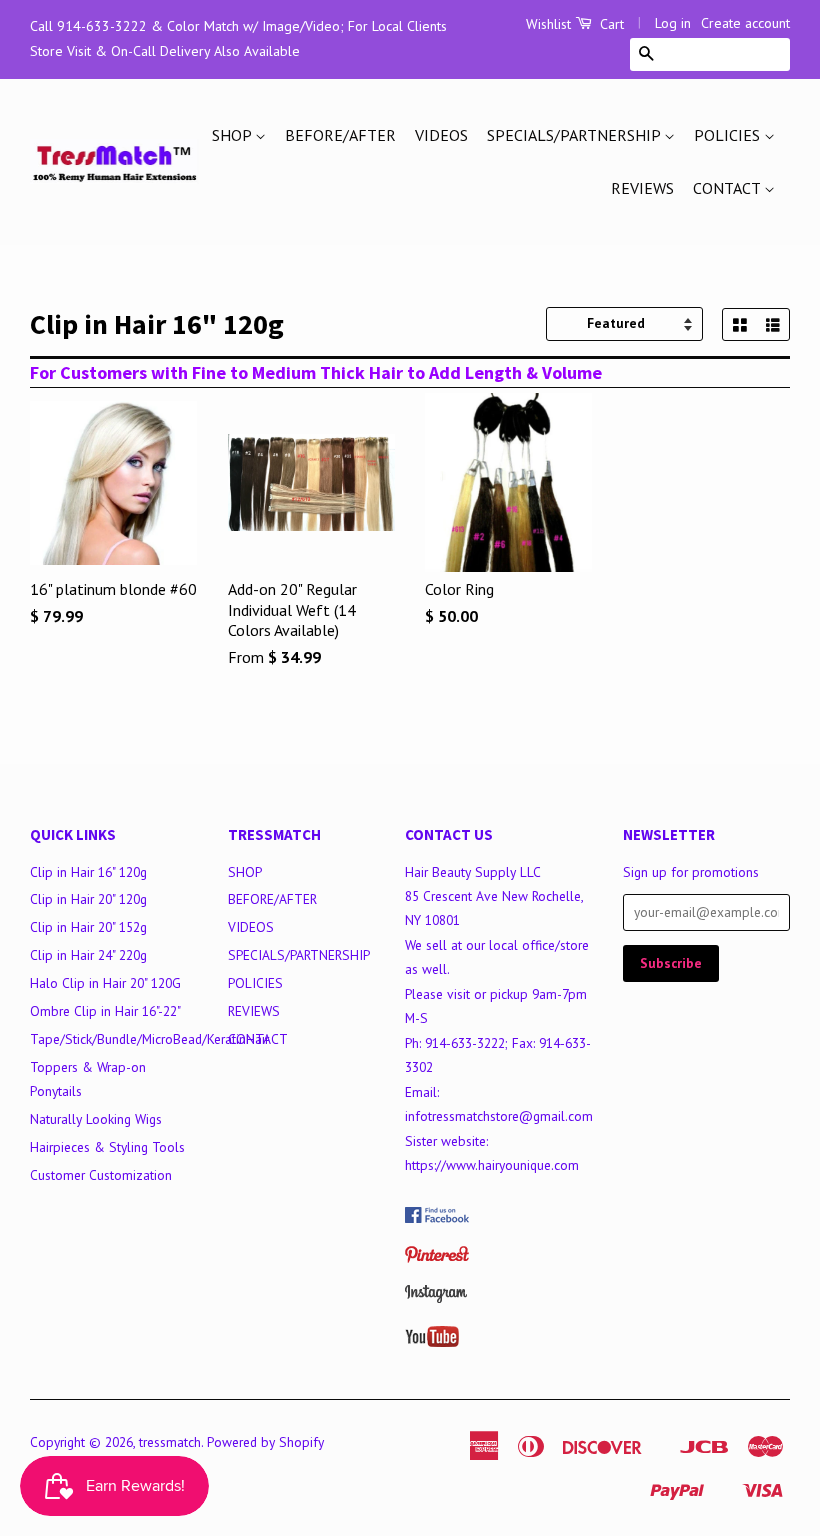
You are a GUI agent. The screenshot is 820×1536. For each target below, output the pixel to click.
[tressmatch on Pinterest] (437, 1258)
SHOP (233, 135)
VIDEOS (441, 135)
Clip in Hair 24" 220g (88, 955)
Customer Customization (101, 1175)
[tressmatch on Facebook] (437, 1218)
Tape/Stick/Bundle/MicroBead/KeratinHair (149, 1039)
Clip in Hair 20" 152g (88, 927)
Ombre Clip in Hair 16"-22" (105, 1011)
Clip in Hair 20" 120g (88, 899)
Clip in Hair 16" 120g (88, 872)
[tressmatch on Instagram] (436, 1298)
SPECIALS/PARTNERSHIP (575, 135)
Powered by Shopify (265, 1442)
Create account (745, 23)
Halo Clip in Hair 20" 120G (105, 983)
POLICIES (729, 135)
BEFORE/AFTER (340, 135)
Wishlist (548, 24)
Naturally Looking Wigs (96, 1119)
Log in (673, 23)
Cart (610, 24)
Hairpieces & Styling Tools (107, 1147)
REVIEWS (642, 188)
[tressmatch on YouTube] (432, 1342)
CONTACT (728, 188)
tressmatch (170, 1442)
